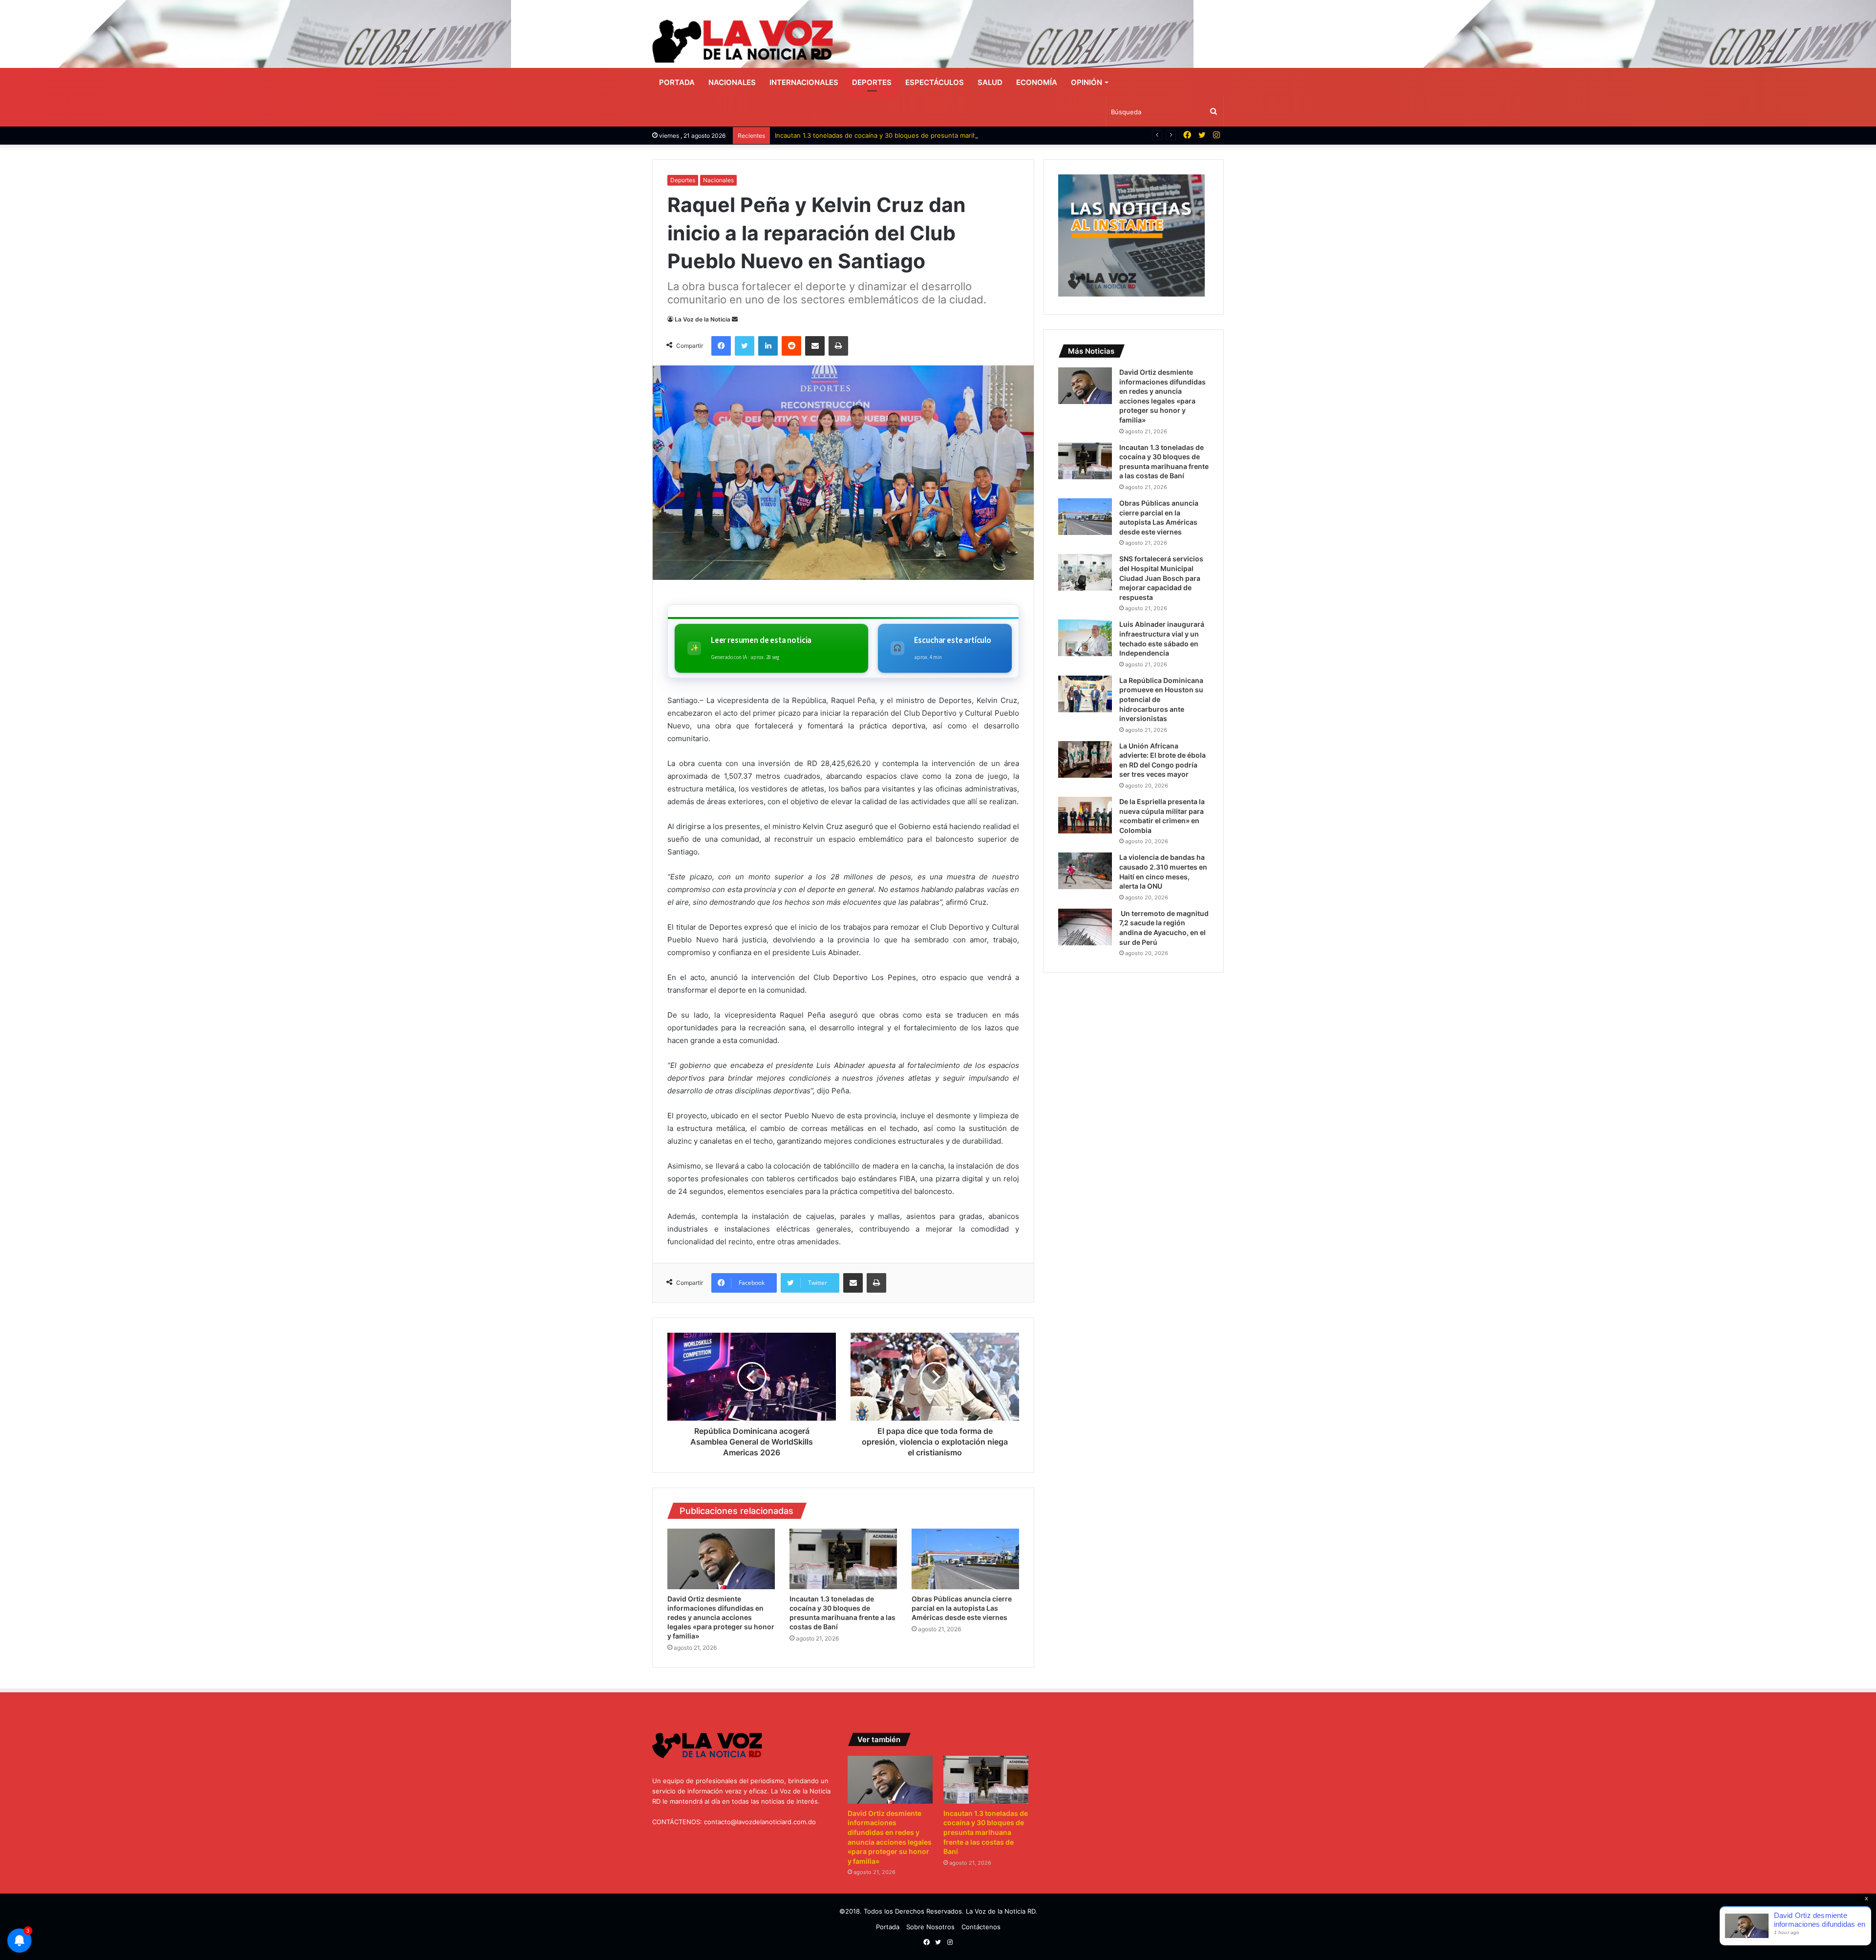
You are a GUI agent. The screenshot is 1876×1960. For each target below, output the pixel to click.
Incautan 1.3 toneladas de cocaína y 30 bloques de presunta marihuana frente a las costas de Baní (925, 135)
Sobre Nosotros (930, 1927)
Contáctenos (981, 1927)
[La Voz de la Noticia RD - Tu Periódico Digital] (743, 41)
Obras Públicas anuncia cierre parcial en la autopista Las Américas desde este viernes (962, 1608)
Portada (677, 82)
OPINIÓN (1087, 82)
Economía (1037, 82)
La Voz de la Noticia (703, 319)
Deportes (872, 82)
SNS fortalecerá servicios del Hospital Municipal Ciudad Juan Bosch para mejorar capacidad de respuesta (1161, 578)
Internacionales (804, 82)
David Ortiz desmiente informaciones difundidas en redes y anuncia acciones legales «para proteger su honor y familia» (721, 1617)
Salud (990, 82)
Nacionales (732, 82)
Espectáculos (935, 82)
